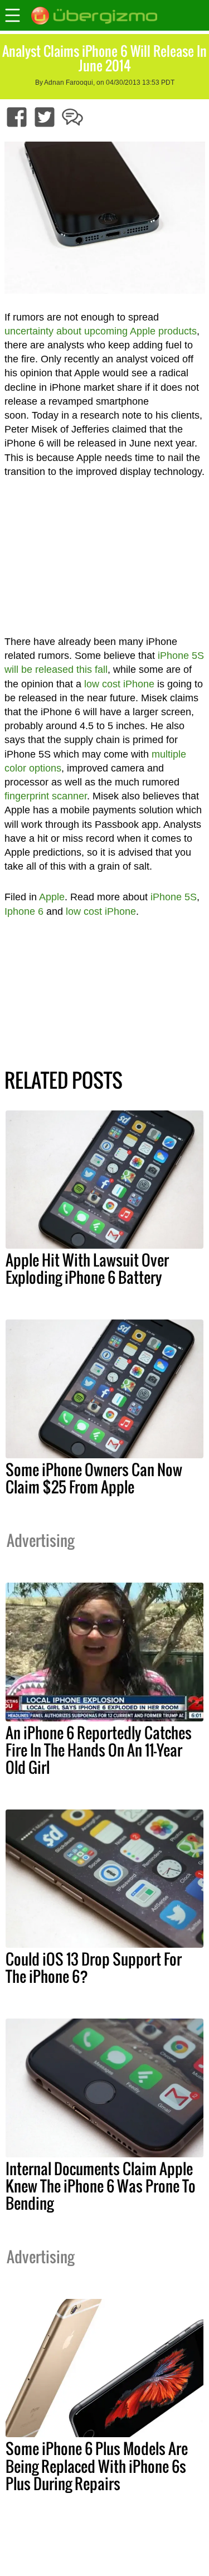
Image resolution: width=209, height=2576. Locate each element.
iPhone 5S (174, 897)
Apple (52, 897)
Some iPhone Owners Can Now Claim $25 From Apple (94, 1478)
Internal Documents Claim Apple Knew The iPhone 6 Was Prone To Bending (101, 2186)
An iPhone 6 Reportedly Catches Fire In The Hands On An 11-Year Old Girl (99, 1750)
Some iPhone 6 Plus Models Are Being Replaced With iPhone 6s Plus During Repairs (97, 2466)
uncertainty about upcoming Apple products (101, 331)
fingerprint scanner (46, 796)
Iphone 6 (24, 911)
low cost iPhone (119, 684)
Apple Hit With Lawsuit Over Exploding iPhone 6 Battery (87, 1268)
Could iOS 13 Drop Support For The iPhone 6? (94, 1968)
